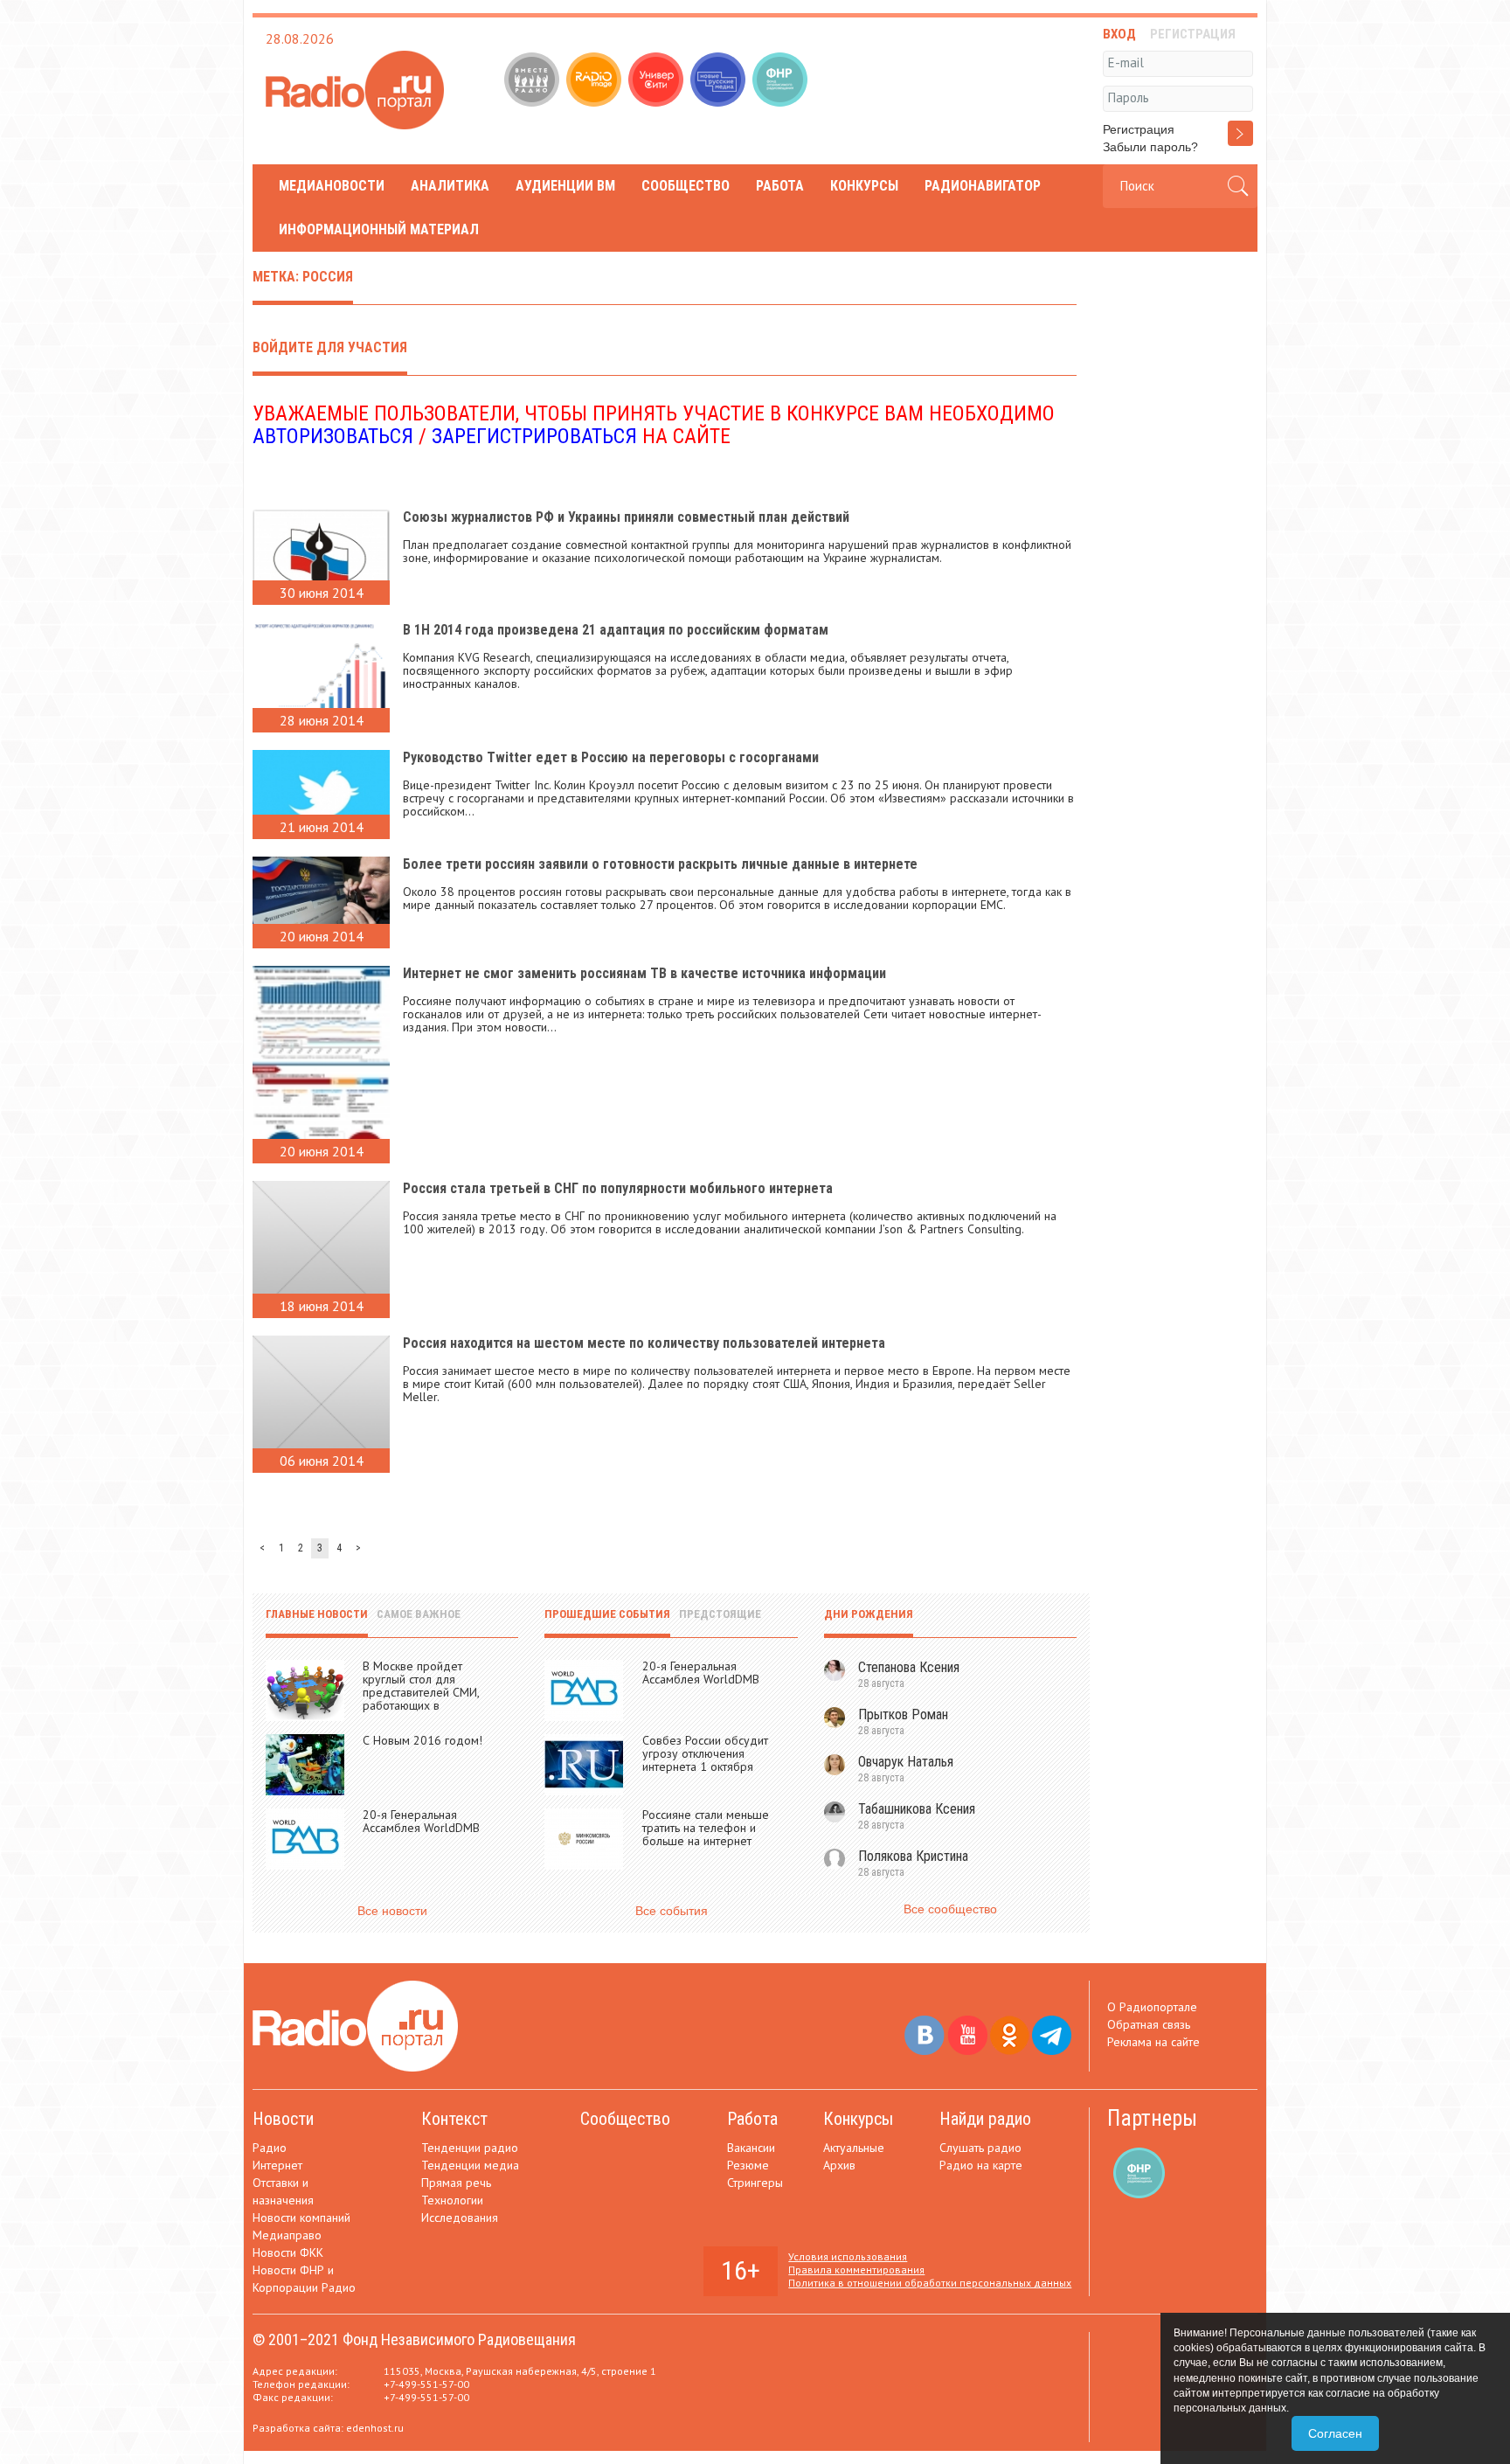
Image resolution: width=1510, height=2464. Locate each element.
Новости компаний (301, 2218)
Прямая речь (456, 2183)
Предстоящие (720, 1614)
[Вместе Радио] (533, 81)
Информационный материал (379, 229)
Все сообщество (950, 1909)
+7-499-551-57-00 (426, 2384)
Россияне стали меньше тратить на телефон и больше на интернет (706, 1828)
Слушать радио (980, 2148)
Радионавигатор (983, 186)
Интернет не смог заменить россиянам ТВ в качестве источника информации (644, 973)
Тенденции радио (470, 2148)
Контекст (454, 2119)
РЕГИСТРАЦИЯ (1193, 34)
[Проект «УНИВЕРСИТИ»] (658, 81)
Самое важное (419, 1614)
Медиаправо (287, 2235)
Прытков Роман (903, 1714)
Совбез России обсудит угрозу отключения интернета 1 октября (705, 1753)
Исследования (460, 2218)
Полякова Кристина (913, 1856)
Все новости (392, 1911)
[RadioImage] (596, 81)
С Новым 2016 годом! (423, 1740)
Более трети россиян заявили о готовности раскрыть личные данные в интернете (660, 864)
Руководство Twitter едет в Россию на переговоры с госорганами (611, 757)
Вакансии (751, 2148)
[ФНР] (782, 81)
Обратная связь (1149, 2024)
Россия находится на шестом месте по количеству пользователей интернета (644, 1343)
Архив (839, 2165)
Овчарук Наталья (906, 1762)
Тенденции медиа (470, 2165)
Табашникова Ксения (917, 1809)
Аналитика (450, 186)
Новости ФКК (288, 2252)
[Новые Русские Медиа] (720, 81)
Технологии (452, 2200)
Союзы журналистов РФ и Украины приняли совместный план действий (626, 517)
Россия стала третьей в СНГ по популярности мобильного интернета (618, 1188)
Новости (283, 2119)
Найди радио (985, 2119)
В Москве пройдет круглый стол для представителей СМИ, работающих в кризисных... (421, 1692)
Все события (672, 1911)
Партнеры (1152, 2118)
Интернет (277, 2165)
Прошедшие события (607, 1614)
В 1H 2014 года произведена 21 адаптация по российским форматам (616, 630)
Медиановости (332, 186)
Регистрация (1139, 129)
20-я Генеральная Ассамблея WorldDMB (421, 1821)
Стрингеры (755, 2183)
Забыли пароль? (1150, 147)
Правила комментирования (856, 2270)
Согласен (1335, 2433)
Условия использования (848, 2256)
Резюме (748, 2165)
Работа (780, 186)
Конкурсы (864, 186)
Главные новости (317, 1614)
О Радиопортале (1152, 2007)
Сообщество (686, 186)
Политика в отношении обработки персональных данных (930, 2283)
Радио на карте (981, 2165)
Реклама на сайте (1153, 2042)
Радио (270, 2148)
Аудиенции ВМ (565, 186)
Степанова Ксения (909, 1667)
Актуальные (854, 2148)
